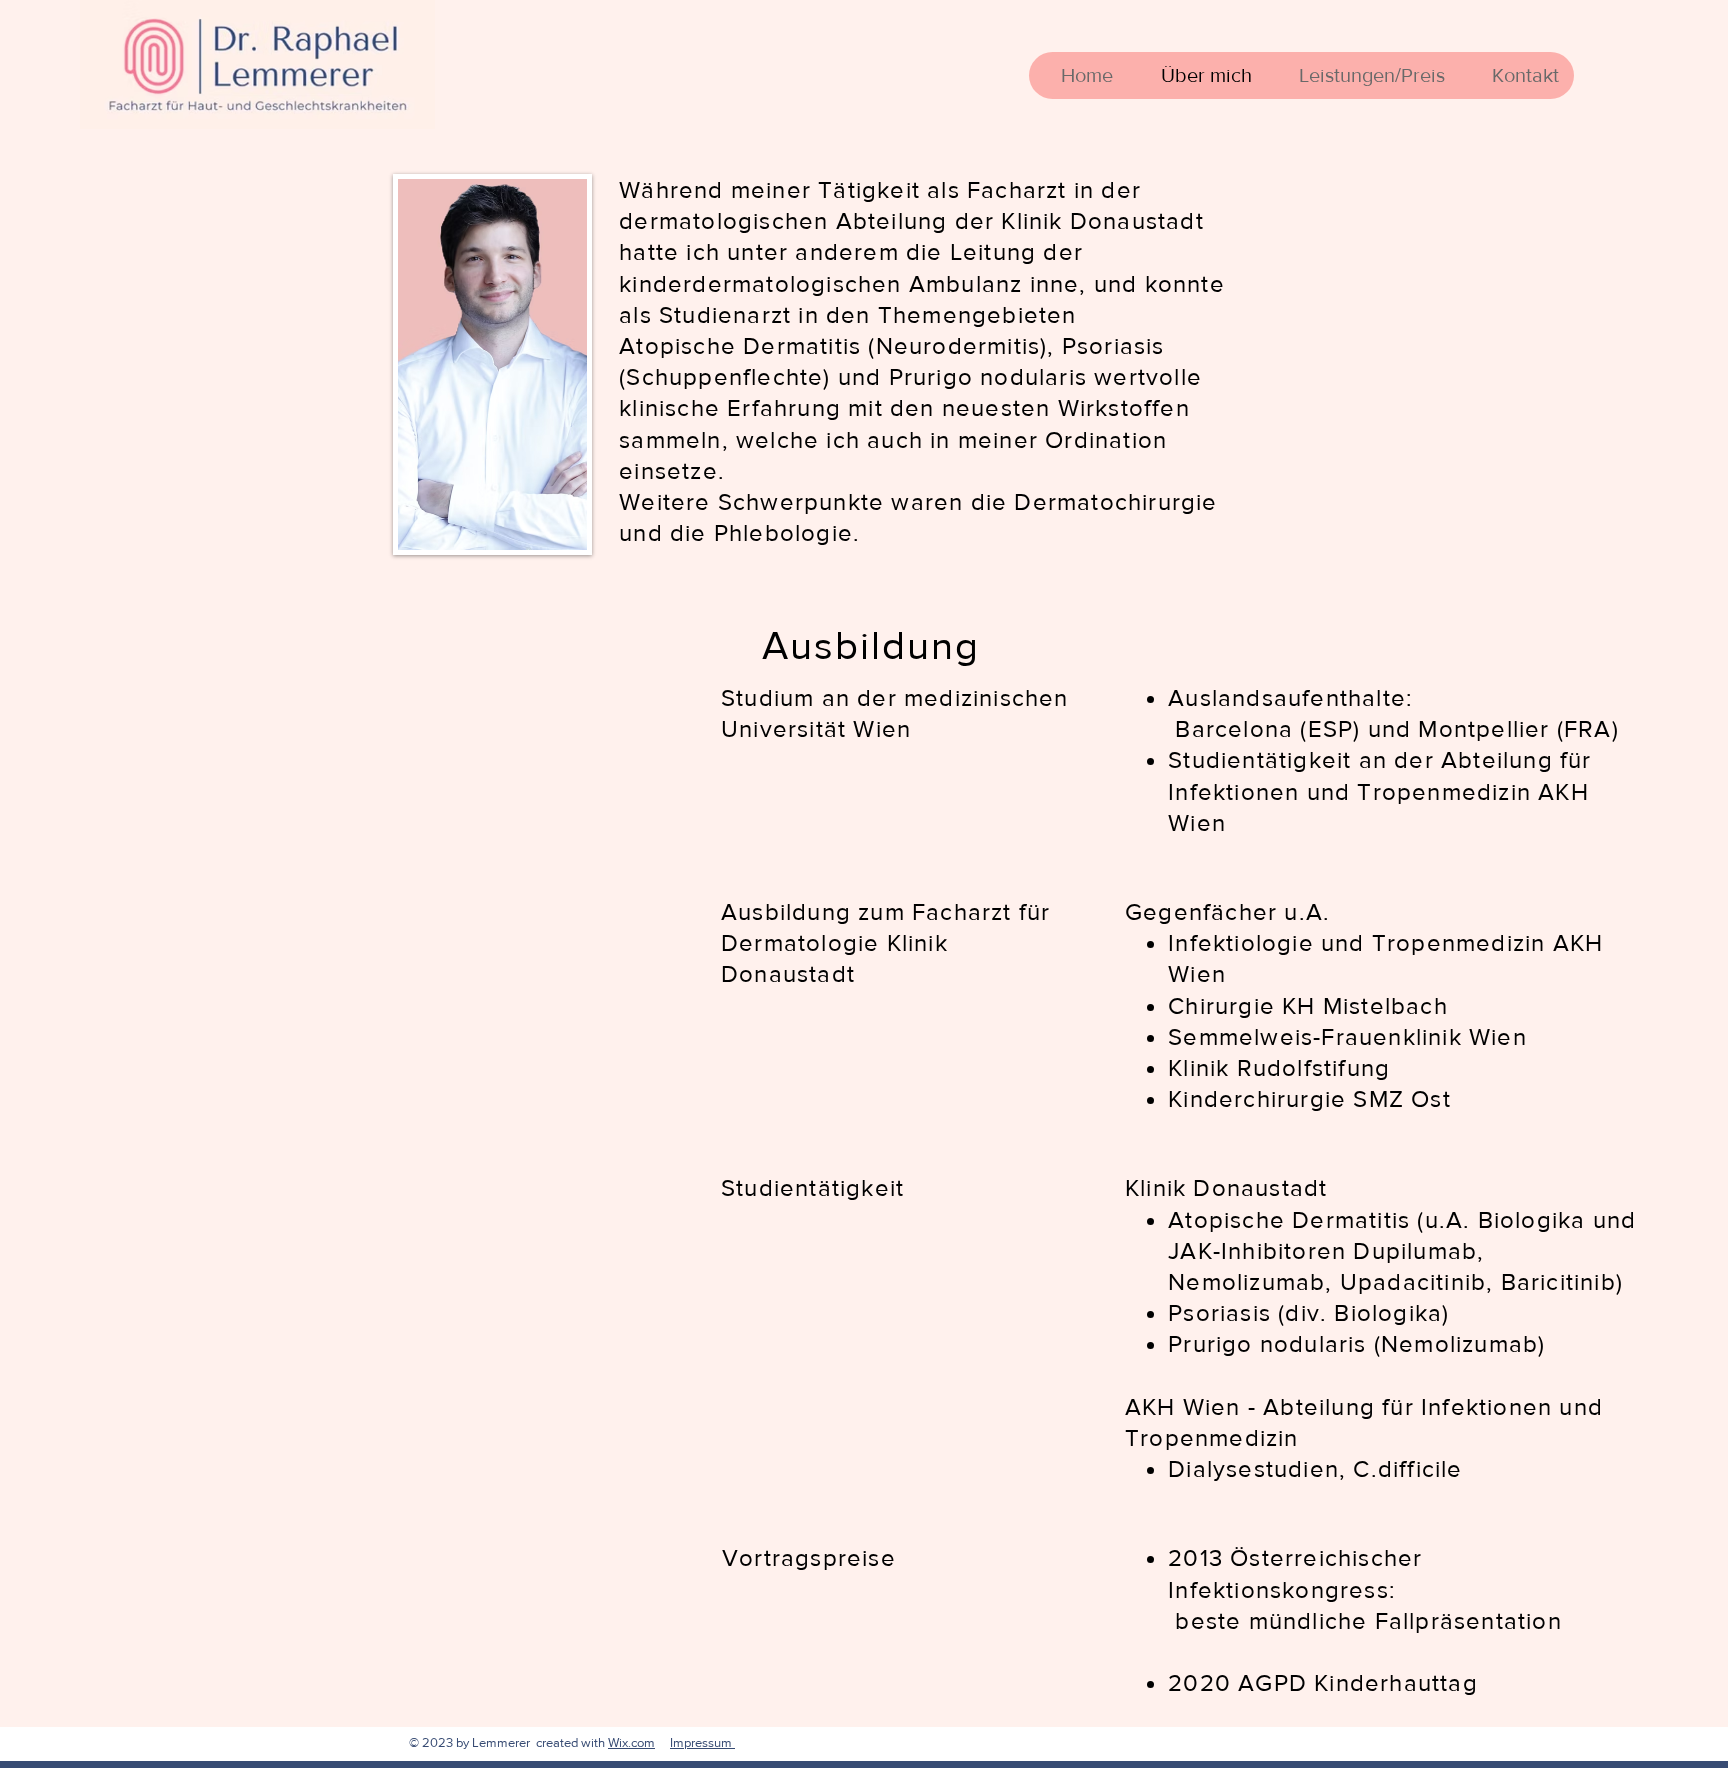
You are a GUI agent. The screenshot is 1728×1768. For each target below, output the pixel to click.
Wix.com (631, 1742)
